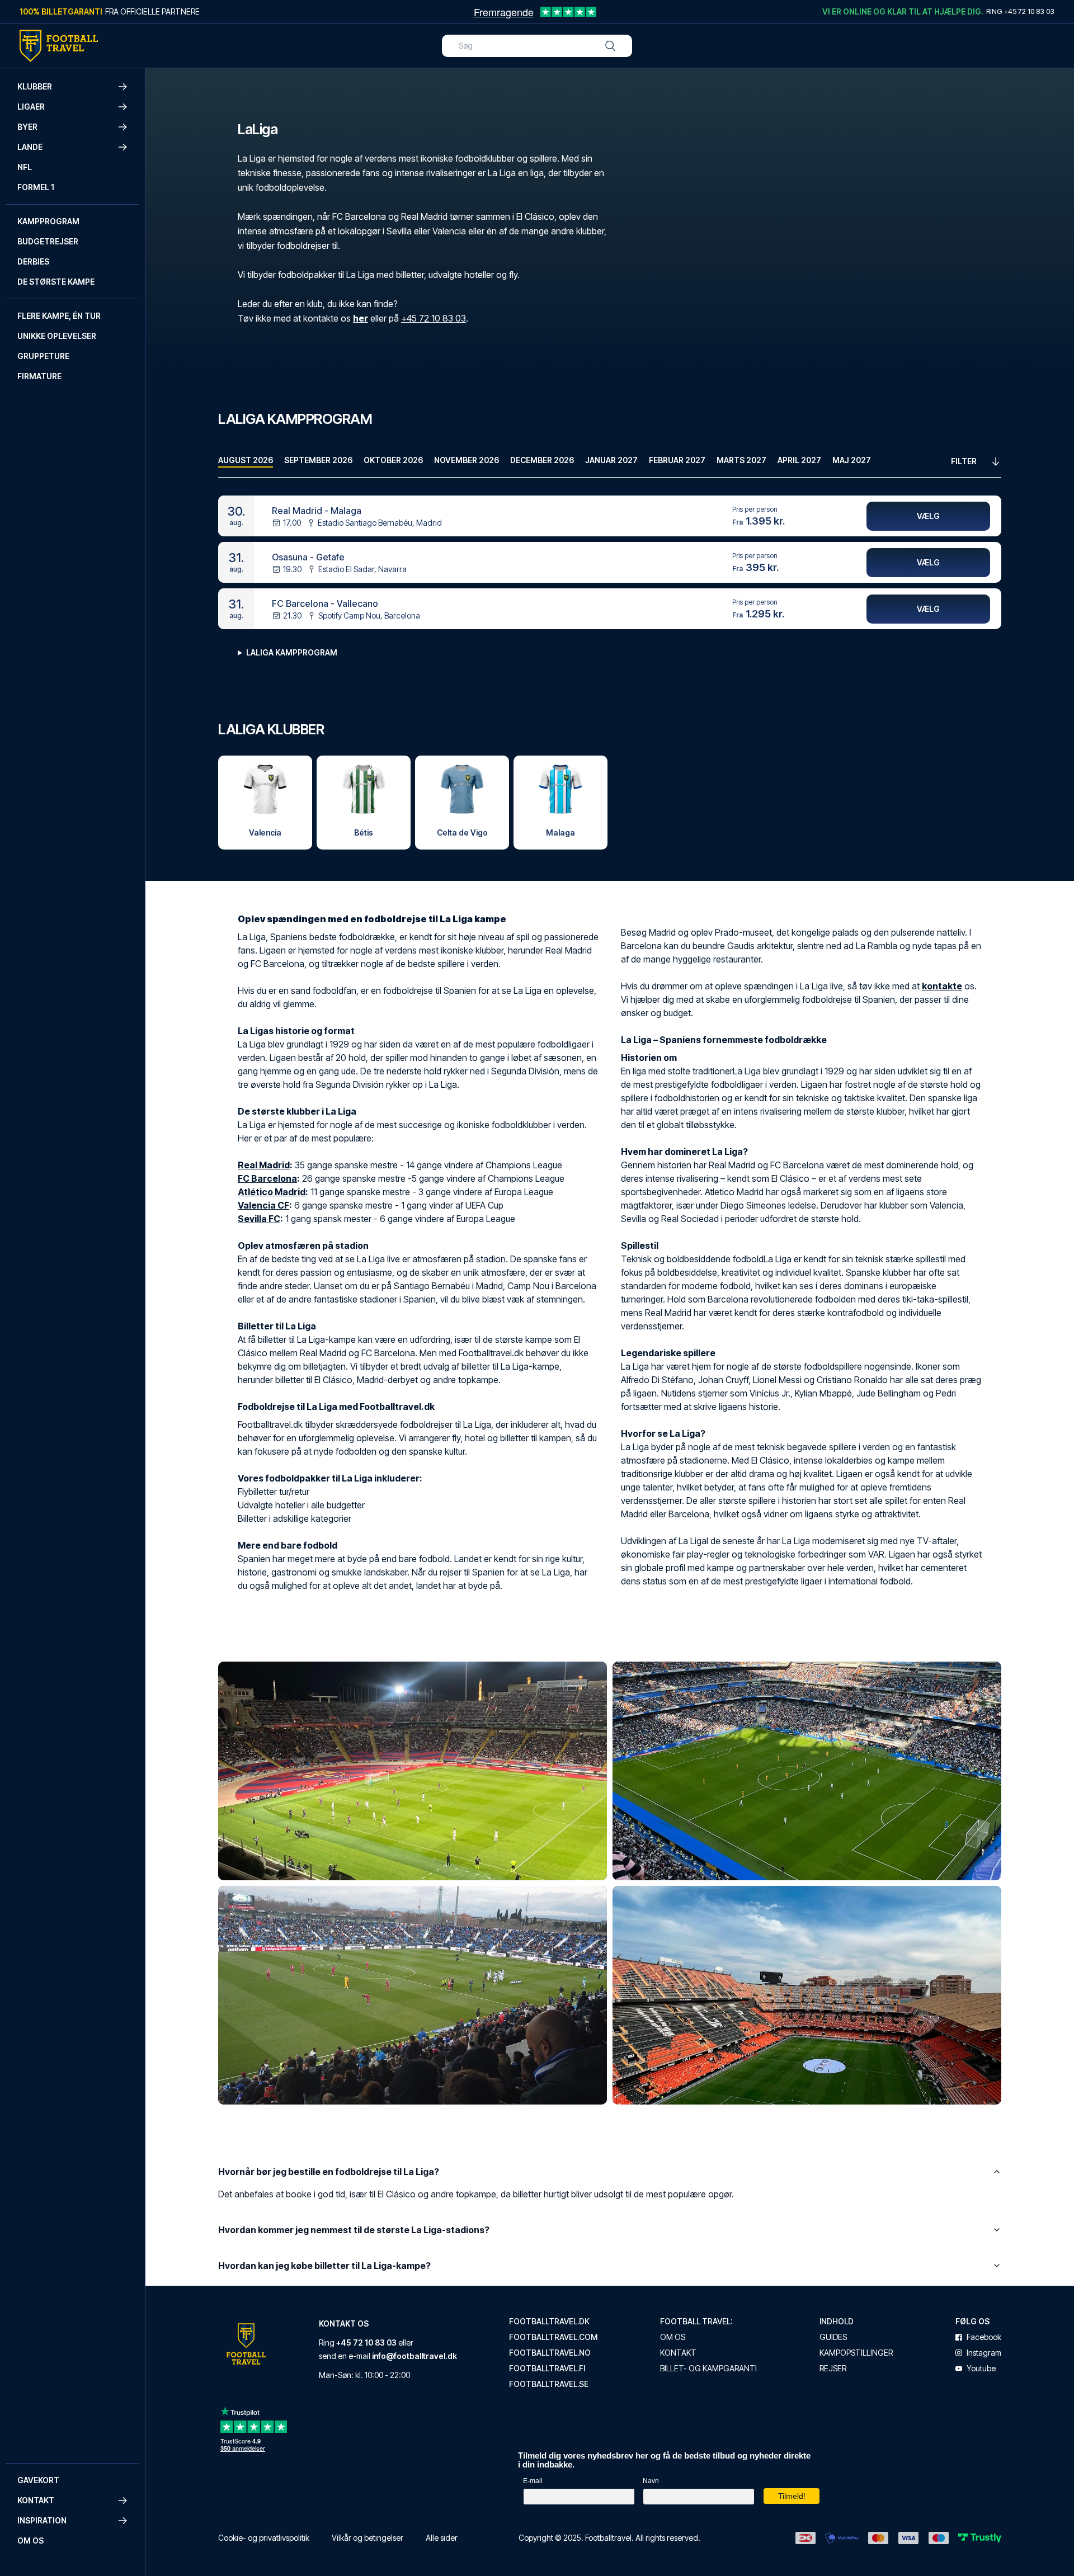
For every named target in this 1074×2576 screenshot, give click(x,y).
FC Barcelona (267, 1178)
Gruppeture (43, 356)
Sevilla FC (259, 1219)
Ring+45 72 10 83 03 (1020, 11)
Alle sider (442, 2538)
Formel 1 (36, 187)
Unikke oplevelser (57, 336)
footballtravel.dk (549, 2322)
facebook (984, 2337)
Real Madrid (264, 1165)
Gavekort (38, 2480)
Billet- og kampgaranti (708, 2369)
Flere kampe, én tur (59, 316)
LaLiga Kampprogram (292, 652)
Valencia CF (263, 1205)
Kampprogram (48, 221)
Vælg (928, 516)
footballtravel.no (550, 2353)
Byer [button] (27, 127)
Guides (833, 2337)
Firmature (39, 376)
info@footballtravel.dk (414, 2356)
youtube (981, 2369)
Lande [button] (30, 147)
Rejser (833, 2369)
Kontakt (678, 2353)
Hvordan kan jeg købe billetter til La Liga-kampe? (324, 2266)
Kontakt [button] (36, 2500)
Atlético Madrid (272, 1192)
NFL (25, 167)
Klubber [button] (35, 86)
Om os (30, 2540)
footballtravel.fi (547, 2369)
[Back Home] (59, 46)
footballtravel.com (553, 2337)
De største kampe (56, 282)
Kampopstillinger (856, 2353)
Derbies (33, 261)
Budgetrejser (48, 241)
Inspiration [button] (42, 2520)
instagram (984, 2353)
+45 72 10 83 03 (434, 318)
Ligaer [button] (31, 107)
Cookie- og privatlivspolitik (264, 2538)
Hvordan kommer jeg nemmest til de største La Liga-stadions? (354, 2230)
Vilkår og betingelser (368, 2538)
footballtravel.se (549, 2384)
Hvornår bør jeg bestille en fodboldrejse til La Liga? (329, 2172)
